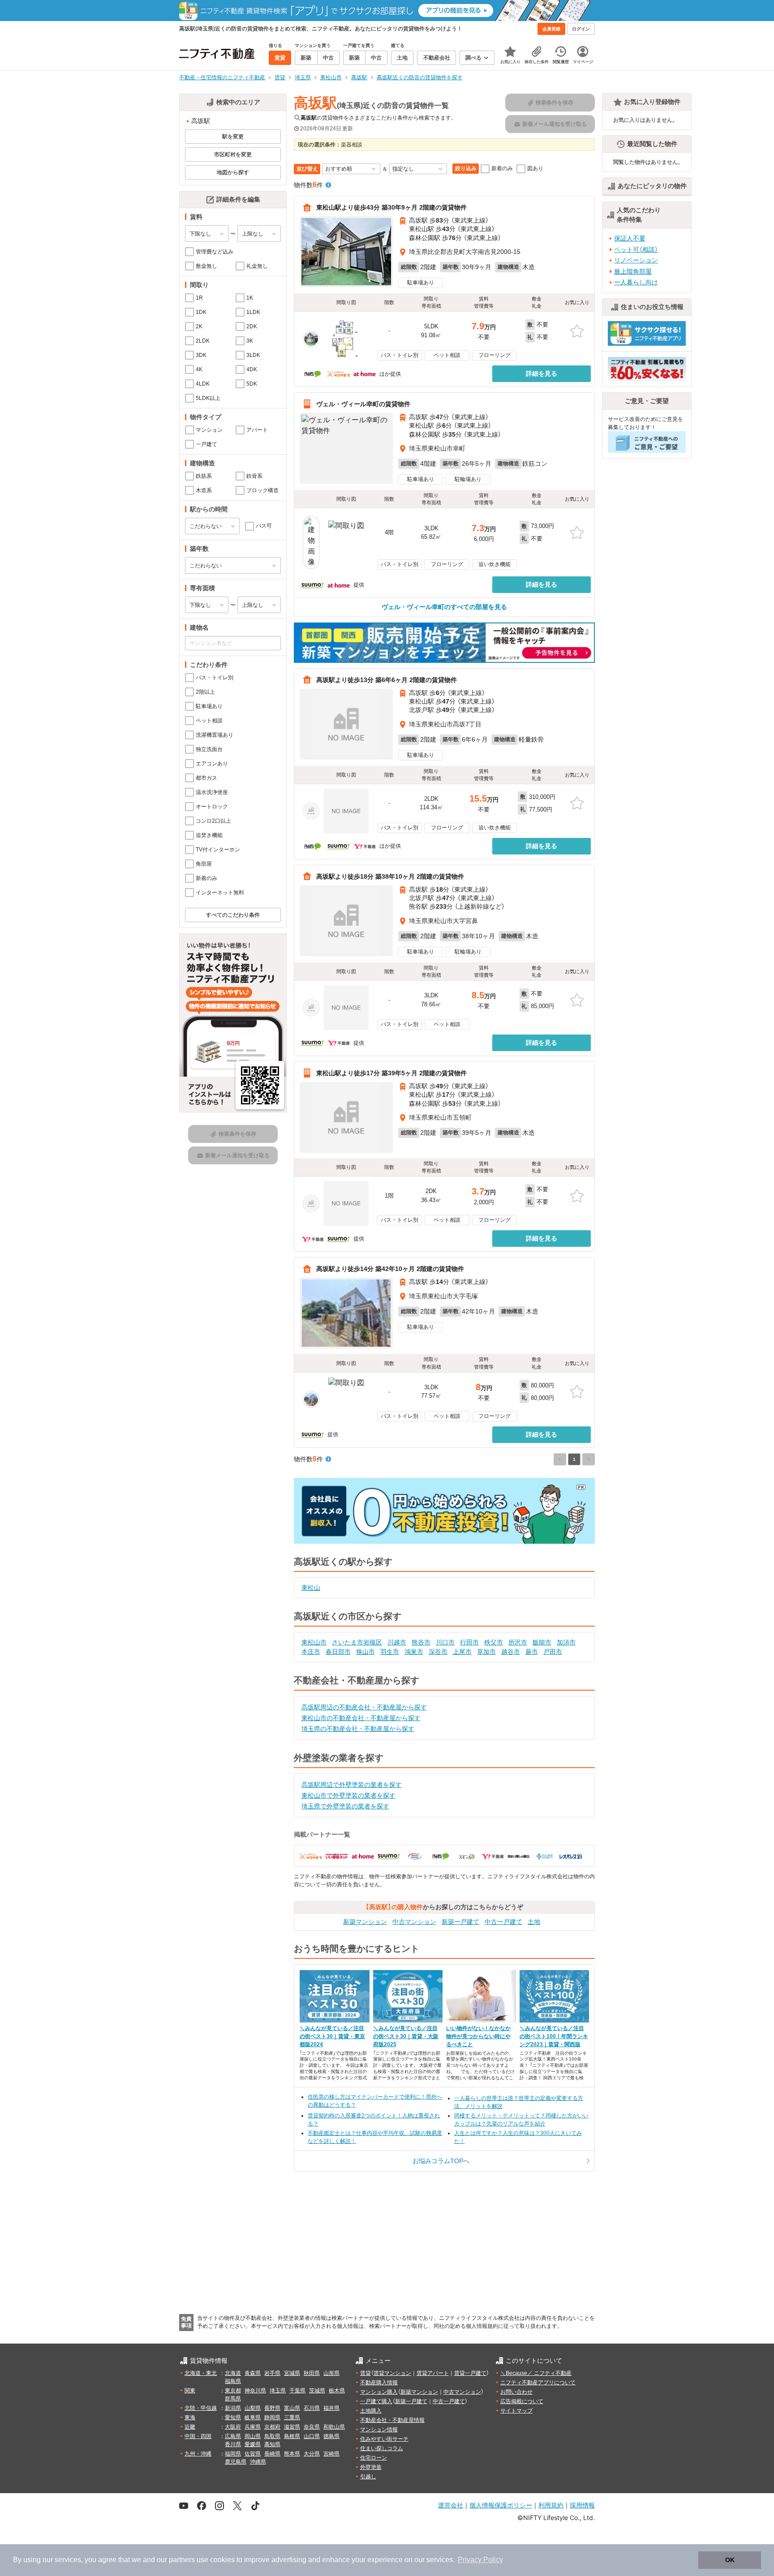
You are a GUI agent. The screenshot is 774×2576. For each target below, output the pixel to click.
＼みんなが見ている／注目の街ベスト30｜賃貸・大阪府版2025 (406, 2036)
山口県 (312, 2436)
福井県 (331, 2408)
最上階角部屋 (633, 271)
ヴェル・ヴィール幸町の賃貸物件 (363, 404)
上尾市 (462, 1652)
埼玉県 (278, 2391)
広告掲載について (522, 2401)
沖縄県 (258, 2462)
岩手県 (272, 2373)
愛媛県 (253, 2444)
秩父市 (494, 1642)
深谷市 (438, 1652)
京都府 (272, 2427)
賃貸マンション (392, 2373)
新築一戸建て (460, 1922)
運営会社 (451, 2505)
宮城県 (292, 2373)
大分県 (312, 2454)
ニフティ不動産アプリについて (538, 2383)
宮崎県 (331, 2454)
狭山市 (365, 1652)
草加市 (486, 1652)
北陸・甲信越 (201, 2408)
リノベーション (636, 260)
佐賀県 (253, 2454)
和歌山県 (334, 2427)
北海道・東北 (201, 2373)
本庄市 (311, 1652)
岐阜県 (253, 2417)
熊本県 (292, 2454)
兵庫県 (253, 2427)
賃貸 (365, 2373)
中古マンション (414, 1922)
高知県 (272, 2444)
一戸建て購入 (376, 2401)
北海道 (233, 2373)
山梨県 (253, 2408)
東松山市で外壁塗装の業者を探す (348, 1795)
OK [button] (730, 2560)
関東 (190, 2391)
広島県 (233, 2436)
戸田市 (553, 1652)
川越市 (397, 1642)
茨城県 (317, 2391)
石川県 (312, 2408)
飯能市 (542, 1642)
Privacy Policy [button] (480, 2560)
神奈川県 (255, 2391)
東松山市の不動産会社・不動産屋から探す (361, 1718)
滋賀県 (292, 2427)
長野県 (272, 2408)
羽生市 (390, 1652)
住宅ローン (374, 2458)
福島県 (233, 2381)
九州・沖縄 (198, 2454)
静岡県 (272, 2417)
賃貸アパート (433, 2373)
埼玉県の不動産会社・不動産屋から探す (358, 1729)
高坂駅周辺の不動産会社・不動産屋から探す (364, 1707)
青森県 (253, 2373)
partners (182, 2560)
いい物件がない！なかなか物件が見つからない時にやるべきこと (478, 2036)
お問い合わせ (516, 2392)
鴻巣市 (414, 1652)
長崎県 (272, 2454)
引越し (368, 2477)
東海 (190, 2417)
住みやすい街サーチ (384, 2439)
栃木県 (337, 2391)
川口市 (445, 1642)
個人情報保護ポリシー (501, 2505)
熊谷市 (421, 1642)
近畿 (190, 2427)
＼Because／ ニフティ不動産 (536, 2373)
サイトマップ (516, 2411)
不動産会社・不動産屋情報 (392, 2420)
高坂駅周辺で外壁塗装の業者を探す (352, 1785)
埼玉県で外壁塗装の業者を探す (345, 1806)
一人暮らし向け (636, 282)
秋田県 (312, 2373)
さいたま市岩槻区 (357, 1642)
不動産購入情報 (379, 2383)
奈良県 (312, 2427)
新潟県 (233, 2408)
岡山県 (253, 2436)
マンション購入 (379, 2392)
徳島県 (331, 2436)
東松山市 (314, 1642)
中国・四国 (198, 2436)
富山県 (292, 2408)
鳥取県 (272, 2436)
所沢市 (518, 1642)
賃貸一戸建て (470, 2373)
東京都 (233, 2391)
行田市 (469, 1642)
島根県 (292, 2436)
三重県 (292, 2417)
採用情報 (582, 2505)
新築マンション (365, 1922)
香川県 (233, 2444)
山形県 (331, 2373)
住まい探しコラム (382, 2448)
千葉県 (297, 2391)
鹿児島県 (236, 2462)
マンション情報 (379, 2430)
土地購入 (371, 2411)
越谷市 (511, 1652)
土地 (534, 1922)
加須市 (566, 1642)
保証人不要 (630, 238)
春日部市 (338, 1652)
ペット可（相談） (636, 249)
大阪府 (233, 2427)
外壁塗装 (371, 2467)
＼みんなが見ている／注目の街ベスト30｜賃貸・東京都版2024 (332, 2036)
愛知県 (233, 2417)
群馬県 (233, 2399)
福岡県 (233, 2454)
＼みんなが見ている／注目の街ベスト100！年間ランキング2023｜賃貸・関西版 (554, 2036)
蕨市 (532, 1652)
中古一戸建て (503, 1922)
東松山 (311, 1588)
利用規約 (551, 2505)
